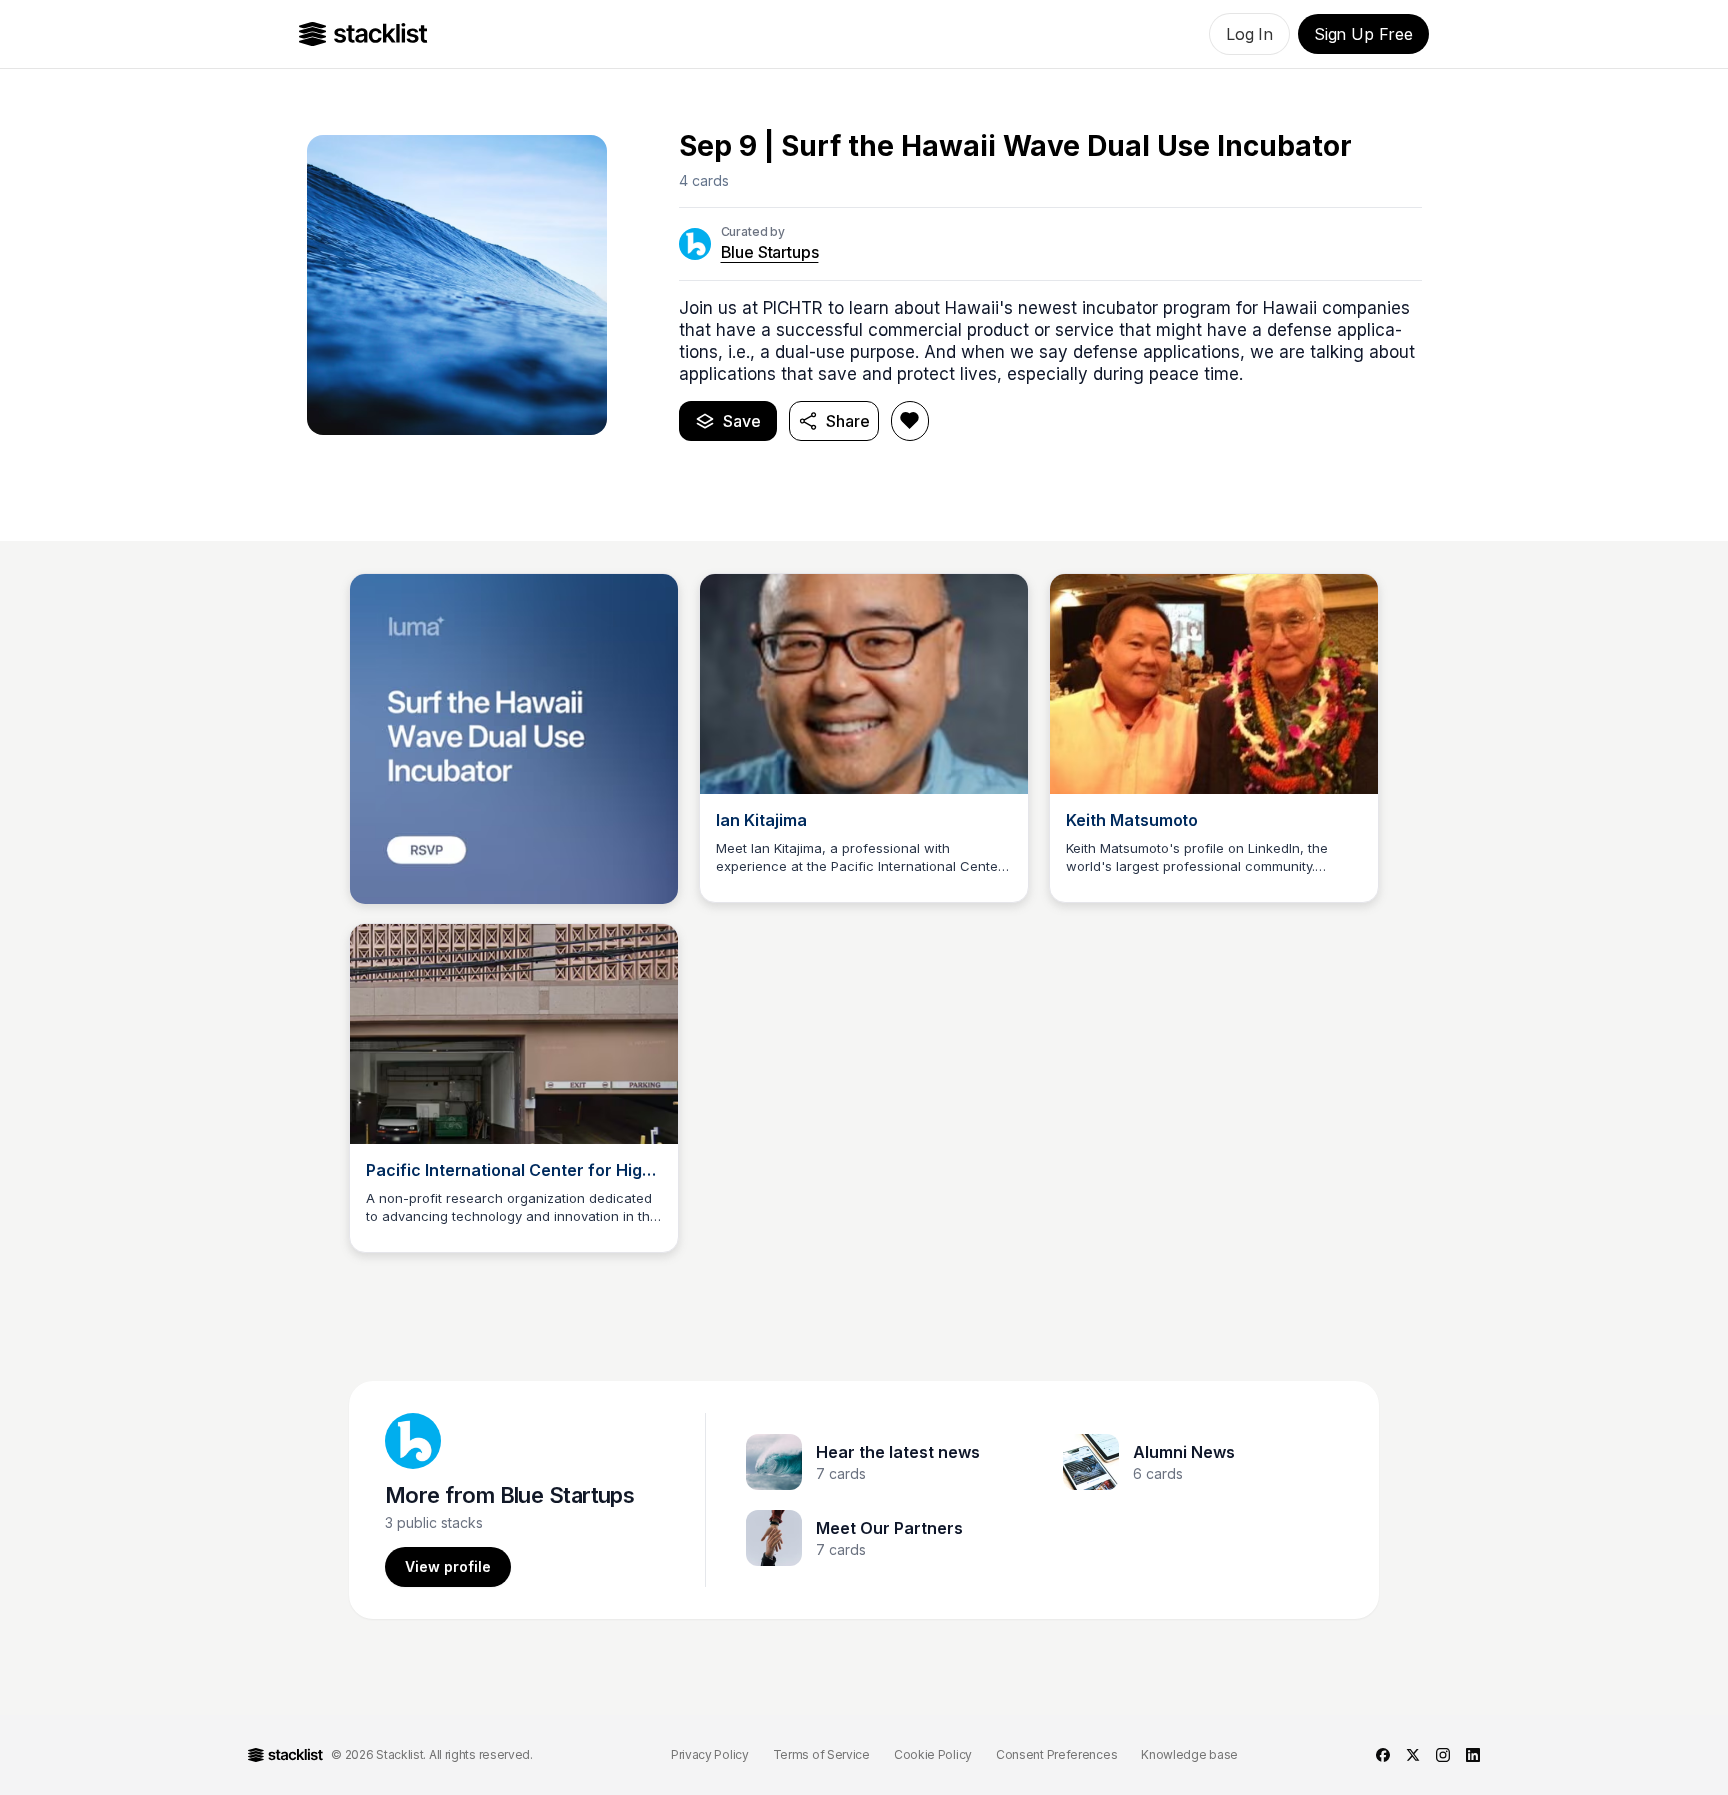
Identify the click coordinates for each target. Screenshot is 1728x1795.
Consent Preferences (1056, 1754)
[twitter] (1413, 1755)
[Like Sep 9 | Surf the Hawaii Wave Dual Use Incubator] (910, 421)
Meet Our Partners (889, 1528)
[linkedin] (1473, 1755)
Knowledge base (1189, 1754)
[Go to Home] (363, 34)
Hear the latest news (898, 1452)
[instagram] (1443, 1755)
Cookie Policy (933, 1754)
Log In (1249, 34)
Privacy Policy (710, 1754)
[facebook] (1383, 1755)
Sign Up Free (1363, 34)
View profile (448, 1566)
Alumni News (1184, 1452)
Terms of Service (821, 1754)
